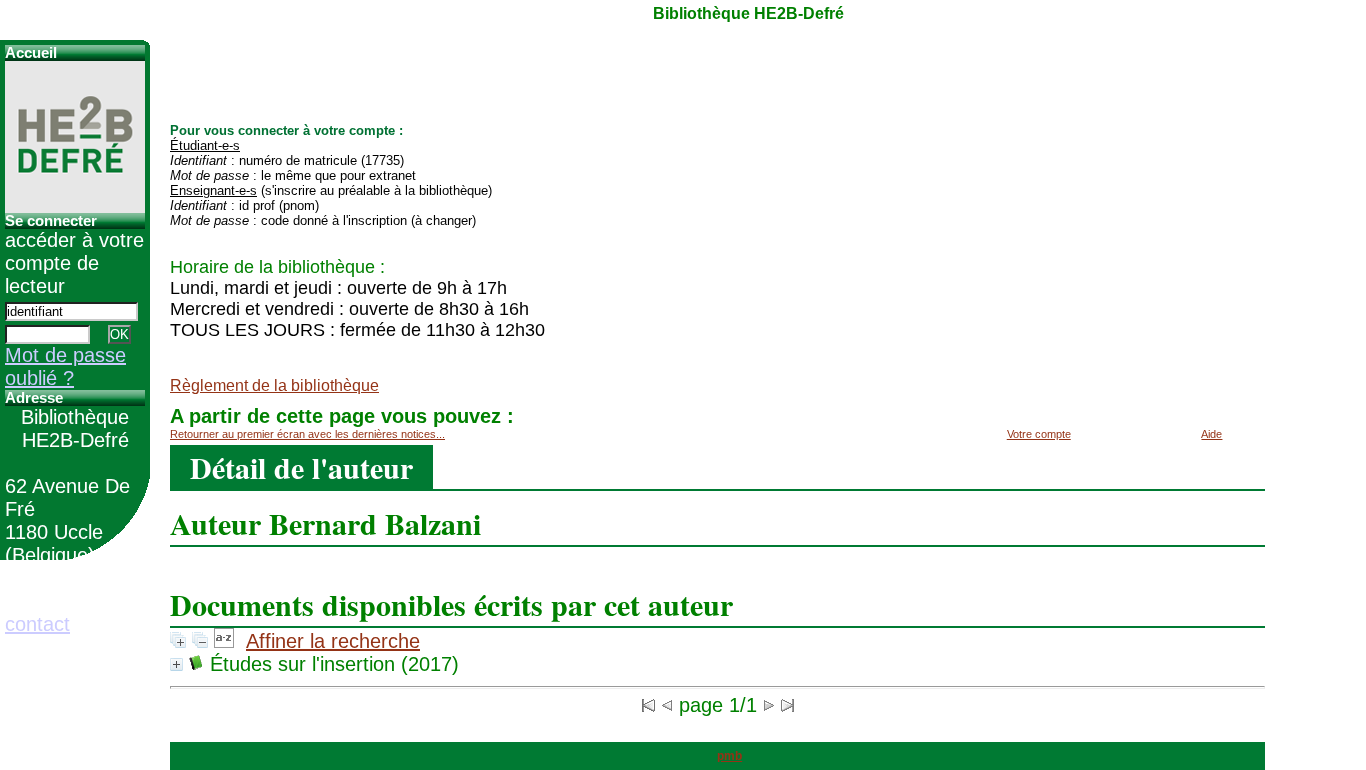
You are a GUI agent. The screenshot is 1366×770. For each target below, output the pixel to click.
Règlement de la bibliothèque (274, 385)
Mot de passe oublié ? (65, 366)
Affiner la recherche (333, 641)
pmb (729, 756)
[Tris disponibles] (224, 641)
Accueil (31, 53)
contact (37, 624)
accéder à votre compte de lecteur (74, 263)
